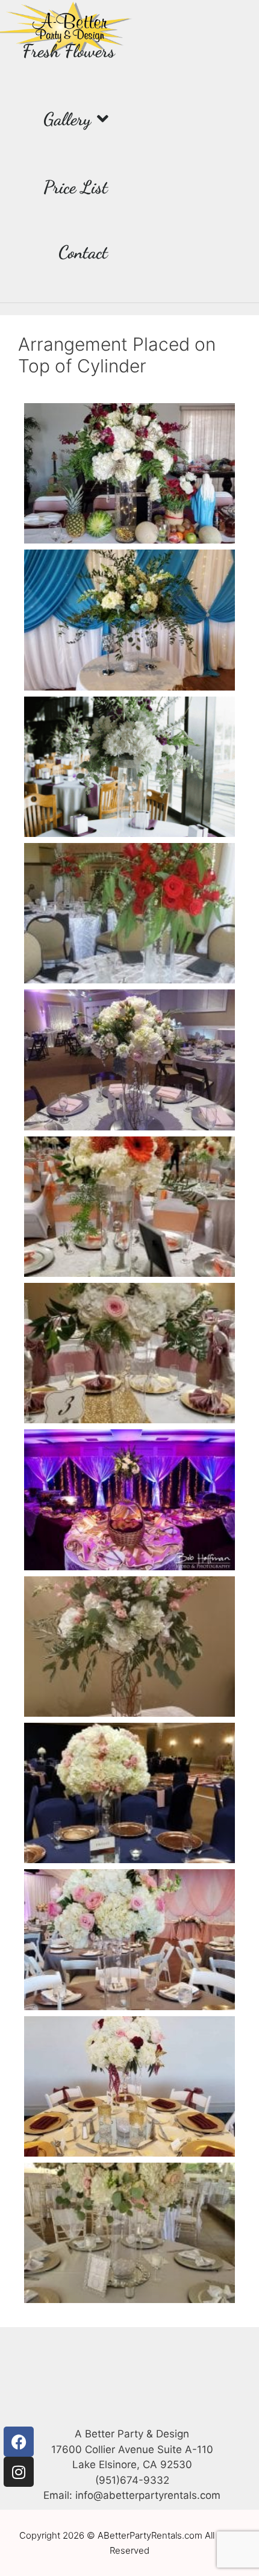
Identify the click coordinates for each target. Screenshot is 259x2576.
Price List (76, 187)
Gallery (67, 119)
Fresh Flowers (69, 51)
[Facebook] (19, 2442)
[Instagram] (19, 2472)
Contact (83, 252)
